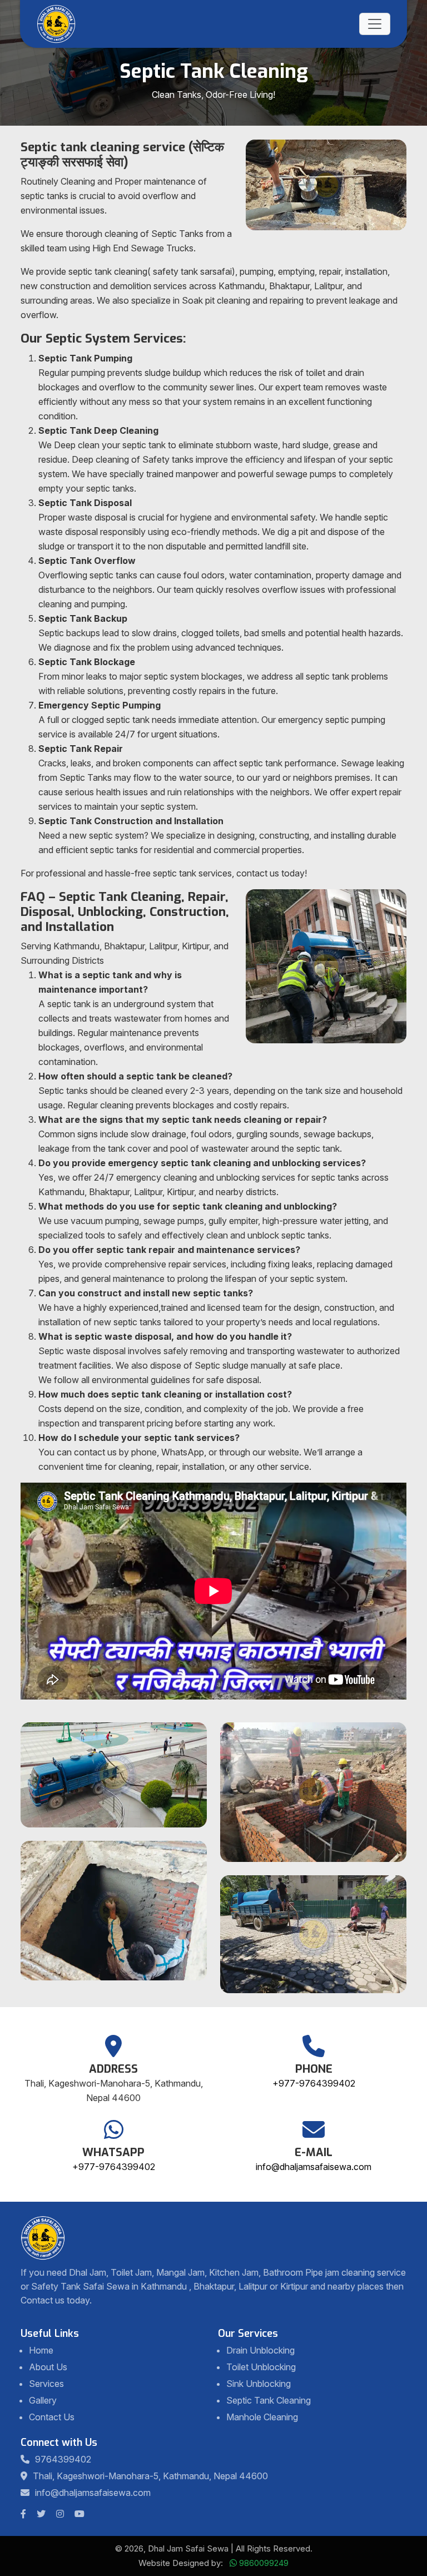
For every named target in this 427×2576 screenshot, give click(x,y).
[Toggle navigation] (375, 24)
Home (41, 2350)
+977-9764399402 (314, 2083)
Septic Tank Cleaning (269, 2400)
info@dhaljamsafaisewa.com (314, 2167)
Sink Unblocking (259, 2384)
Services (46, 2384)
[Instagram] (63, 2514)
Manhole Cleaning (262, 2417)
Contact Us (52, 2417)
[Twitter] (44, 2514)
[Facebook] (26, 2514)
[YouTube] (82, 2514)
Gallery (43, 2400)
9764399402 (63, 2459)
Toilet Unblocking (261, 2367)
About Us (48, 2367)
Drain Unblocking (260, 2350)
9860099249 (264, 2563)
